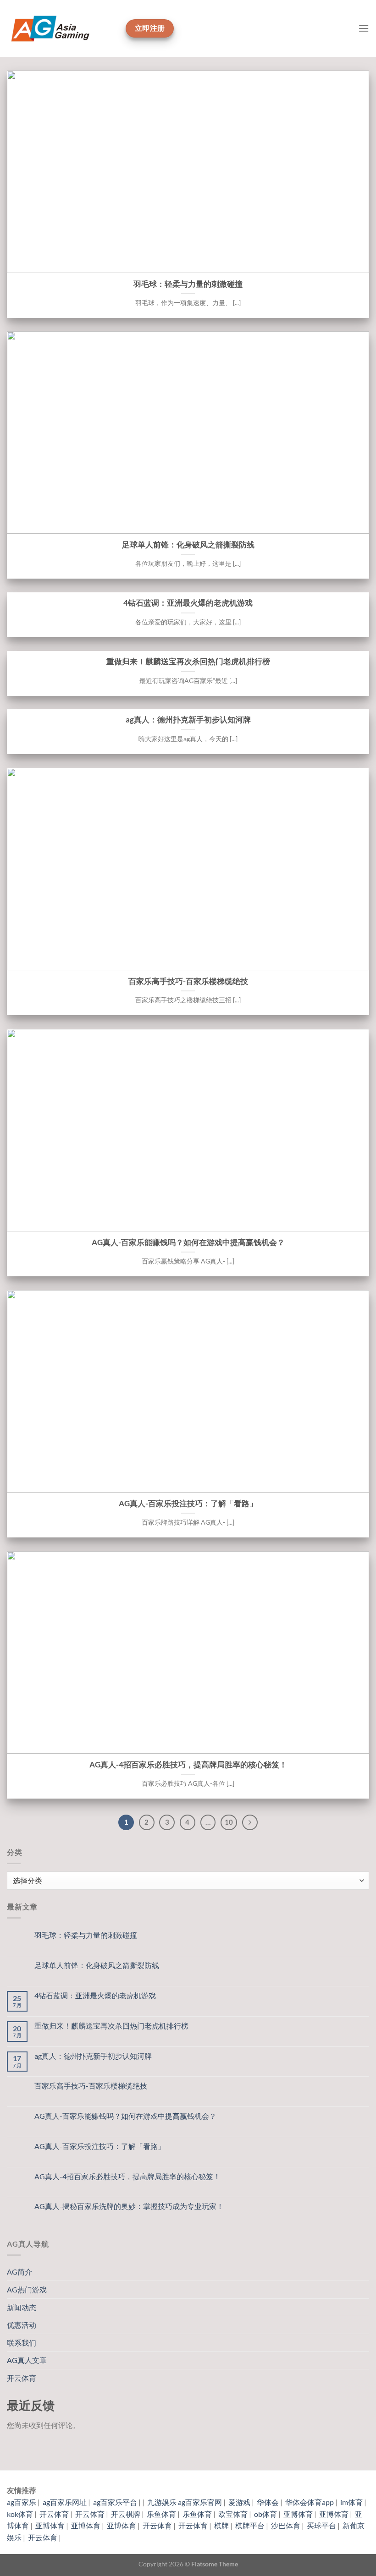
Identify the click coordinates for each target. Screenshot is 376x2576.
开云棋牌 (126, 2514)
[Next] (250, 1822)
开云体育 (22, 2378)
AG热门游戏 (27, 2289)
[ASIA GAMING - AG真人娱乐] (63, 28)
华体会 (268, 2502)
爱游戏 (239, 2502)
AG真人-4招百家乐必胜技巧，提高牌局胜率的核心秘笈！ (188, 1765)
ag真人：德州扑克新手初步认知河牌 (188, 720)
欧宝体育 (233, 2514)
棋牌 (221, 2525)
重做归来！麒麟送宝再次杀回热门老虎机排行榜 (188, 662)
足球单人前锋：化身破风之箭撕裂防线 (188, 545)
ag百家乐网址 (65, 2502)
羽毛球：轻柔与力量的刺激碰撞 (188, 284)
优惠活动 (22, 2325)
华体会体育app (310, 2502)
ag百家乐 (22, 2502)
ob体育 (265, 2514)
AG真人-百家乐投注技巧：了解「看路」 (188, 1504)
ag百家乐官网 (200, 2502)
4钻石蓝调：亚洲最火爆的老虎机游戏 (188, 603)
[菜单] (364, 28)
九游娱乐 (162, 2502)
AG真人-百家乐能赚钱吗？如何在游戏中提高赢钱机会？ (188, 1242)
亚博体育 (298, 2514)
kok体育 (20, 2514)
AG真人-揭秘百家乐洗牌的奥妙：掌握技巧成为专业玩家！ (129, 2206)
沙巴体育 (286, 2525)
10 (229, 1822)
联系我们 (22, 2343)
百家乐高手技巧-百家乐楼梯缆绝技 (188, 981)
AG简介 (19, 2272)
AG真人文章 (27, 2360)
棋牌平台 (250, 2525)
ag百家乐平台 (115, 2502)
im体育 (351, 2502)
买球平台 (321, 2525)
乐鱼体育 (161, 2514)
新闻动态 (22, 2307)
